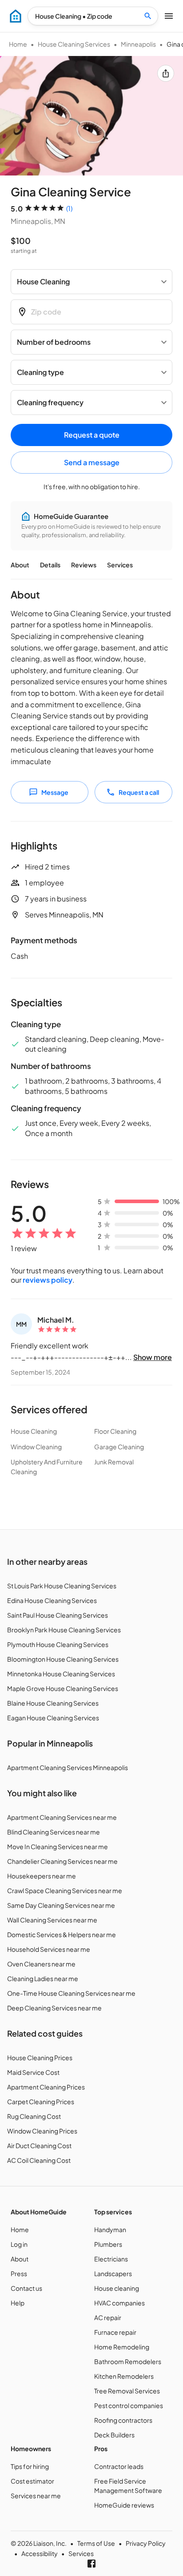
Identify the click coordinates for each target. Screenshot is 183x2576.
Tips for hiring (30, 2466)
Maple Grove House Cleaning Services (63, 1688)
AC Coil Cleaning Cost (39, 2160)
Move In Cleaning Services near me (58, 1846)
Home (18, 44)
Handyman (110, 2229)
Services (120, 565)
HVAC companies (119, 2303)
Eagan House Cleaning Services (53, 1718)
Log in (19, 2244)
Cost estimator (32, 2481)
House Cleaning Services (74, 44)
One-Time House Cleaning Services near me (71, 1993)
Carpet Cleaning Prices (41, 2101)
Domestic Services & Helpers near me (62, 1934)
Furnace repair (115, 2332)
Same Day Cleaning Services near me (61, 1905)
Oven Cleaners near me (41, 1964)
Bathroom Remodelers (128, 2361)
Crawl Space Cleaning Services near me (65, 1890)
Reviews (84, 565)
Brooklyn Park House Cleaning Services (64, 1630)
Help (18, 2303)
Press (19, 2273)
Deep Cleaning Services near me (54, 2008)
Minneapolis (138, 44)
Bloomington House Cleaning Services (63, 1659)
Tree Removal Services (127, 2391)
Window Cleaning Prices (42, 2131)
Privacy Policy (146, 2543)
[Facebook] (91, 2564)
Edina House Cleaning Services (52, 1600)
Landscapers (113, 2273)
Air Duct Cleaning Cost (39, 2145)
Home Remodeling (122, 2347)
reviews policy (48, 1280)
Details (50, 565)
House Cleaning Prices (40, 2058)
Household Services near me (49, 1949)
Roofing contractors (123, 2420)
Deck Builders (114, 2435)
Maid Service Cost (33, 2072)
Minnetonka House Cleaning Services (61, 1674)
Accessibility (40, 2553)
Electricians (111, 2259)
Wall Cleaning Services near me (52, 1920)
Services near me (36, 2496)
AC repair (108, 2317)
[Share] (166, 73)
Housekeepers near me (42, 1876)
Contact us (26, 2288)
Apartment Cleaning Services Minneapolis (68, 1767)
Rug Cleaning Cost (34, 2116)
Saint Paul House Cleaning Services (58, 1615)
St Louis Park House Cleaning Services (62, 1586)
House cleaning (117, 2288)
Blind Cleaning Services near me (54, 1832)
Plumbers (108, 2244)
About (20, 565)
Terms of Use (96, 2543)
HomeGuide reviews (124, 2505)
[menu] (16, 16)
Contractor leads (119, 2466)
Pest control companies (129, 2405)
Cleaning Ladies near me (43, 1978)
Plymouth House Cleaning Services (58, 1644)
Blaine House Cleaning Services (53, 1703)
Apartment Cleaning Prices (46, 2087)
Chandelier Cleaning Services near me (62, 1861)
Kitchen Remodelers (124, 2376)
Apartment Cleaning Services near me (62, 1817)
